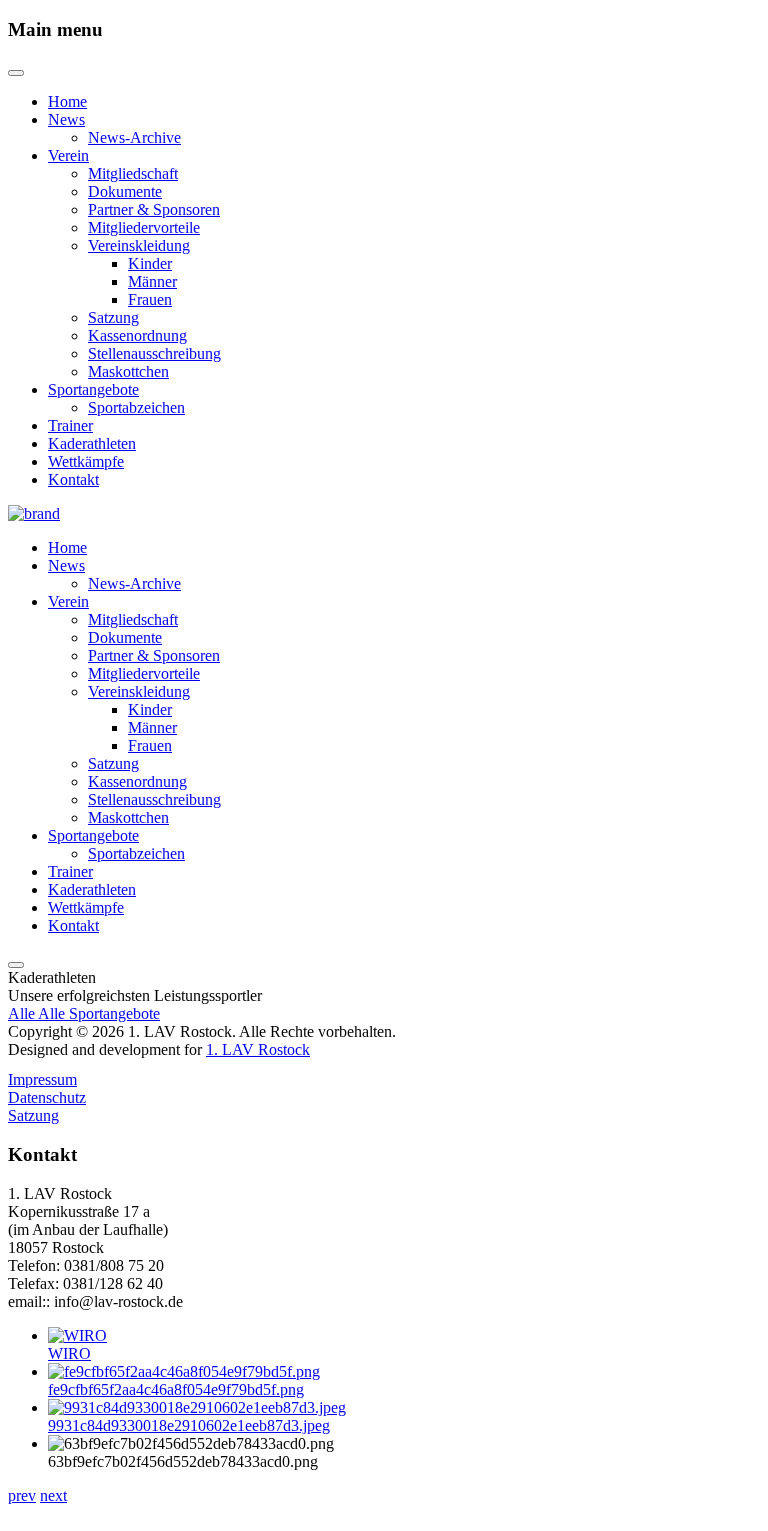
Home (67, 101)
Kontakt (73, 479)
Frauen (150, 299)
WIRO (69, 1353)
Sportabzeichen (136, 407)
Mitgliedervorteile (144, 227)
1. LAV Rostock (258, 1049)
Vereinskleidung (139, 245)
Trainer (70, 425)
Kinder (150, 263)
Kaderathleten (92, 443)
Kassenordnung (137, 335)
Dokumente (125, 191)
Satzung (113, 317)
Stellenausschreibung (154, 353)
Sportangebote (93, 389)
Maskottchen (128, 371)
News (66, 119)
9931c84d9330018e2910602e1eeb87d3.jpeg (189, 1425)
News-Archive (134, 137)
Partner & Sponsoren (154, 209)
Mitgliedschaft (133, 173)
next (53, 1495)
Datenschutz (47, 1097)
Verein (68, 155)
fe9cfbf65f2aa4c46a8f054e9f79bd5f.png (176, 1389)
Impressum (42, 1079)
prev (22, 1495)
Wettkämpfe (86, 461)
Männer (152, 281)
